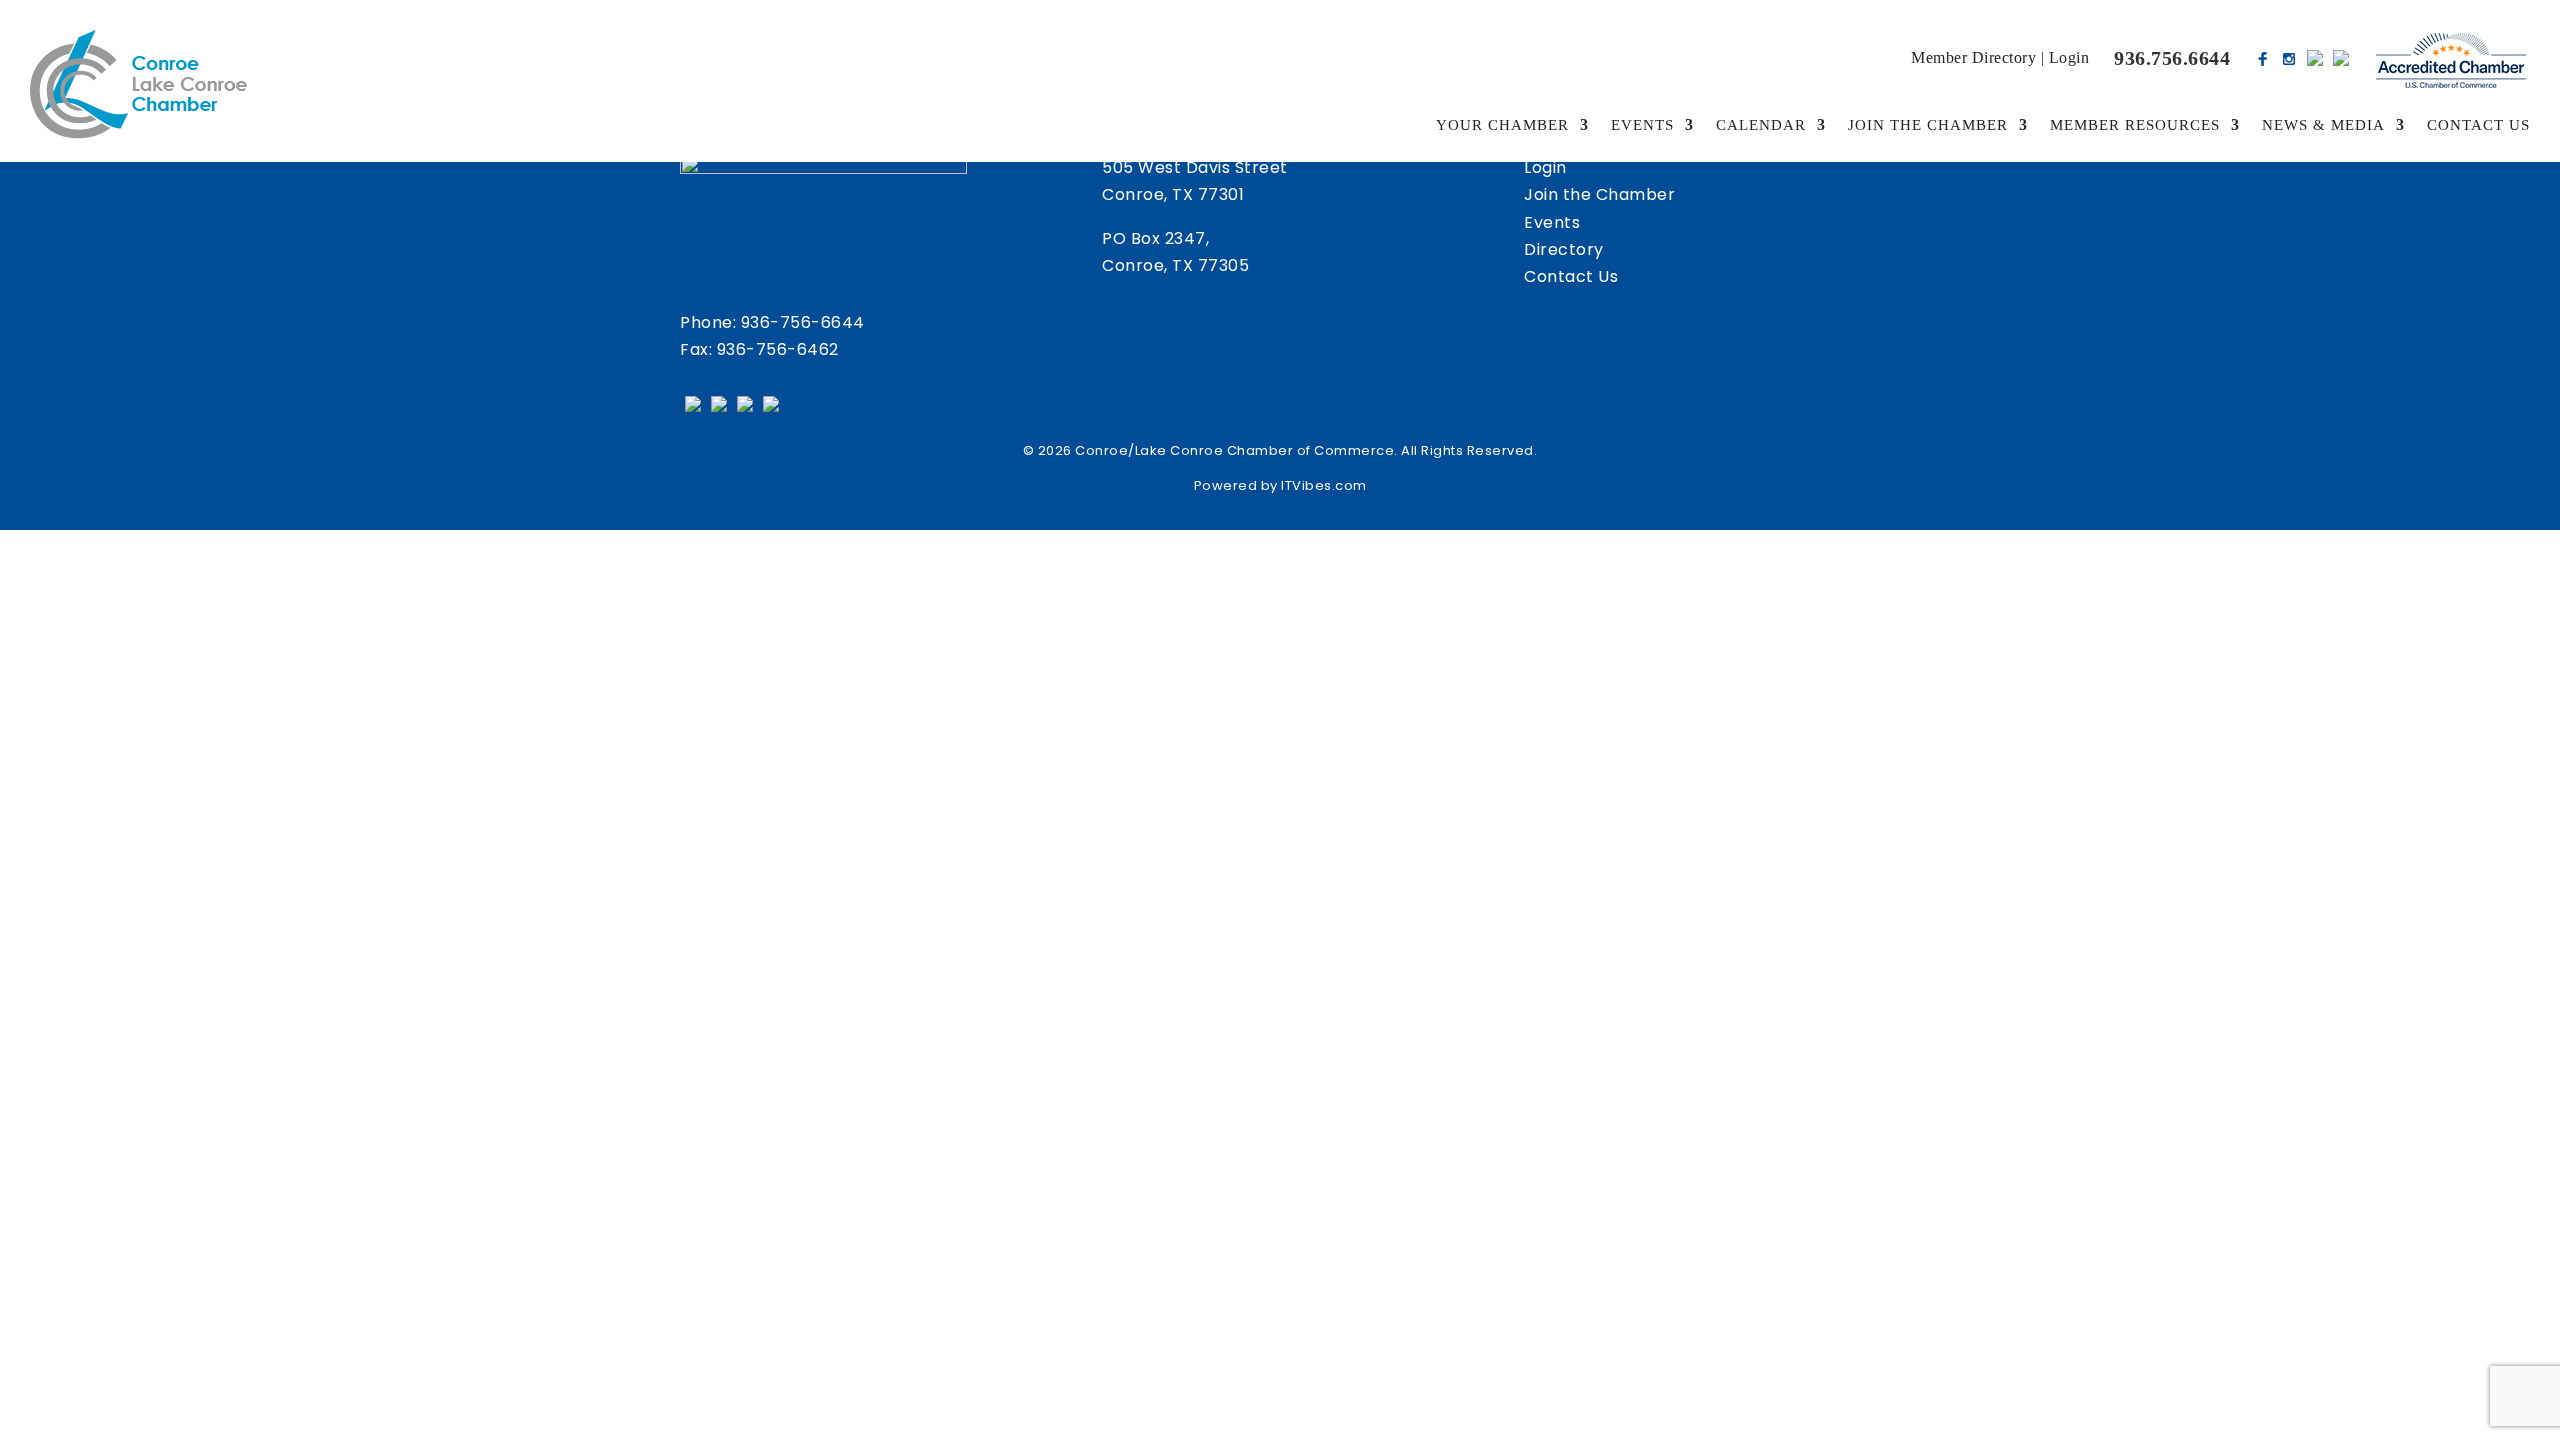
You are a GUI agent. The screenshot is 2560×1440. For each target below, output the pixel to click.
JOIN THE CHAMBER (1928, 125)
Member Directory (1973, 57)
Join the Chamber (1599, 194)
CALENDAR (1761, 125)
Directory (1564, 249)
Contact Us (1571, 276)
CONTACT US (2478, 125)
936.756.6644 (2172, 58)
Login (2069, 57)
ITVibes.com (1324, 485)
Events (1552, 222)
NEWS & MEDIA (2323, 125)
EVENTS (1642, 125)
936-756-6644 (803, 322)
